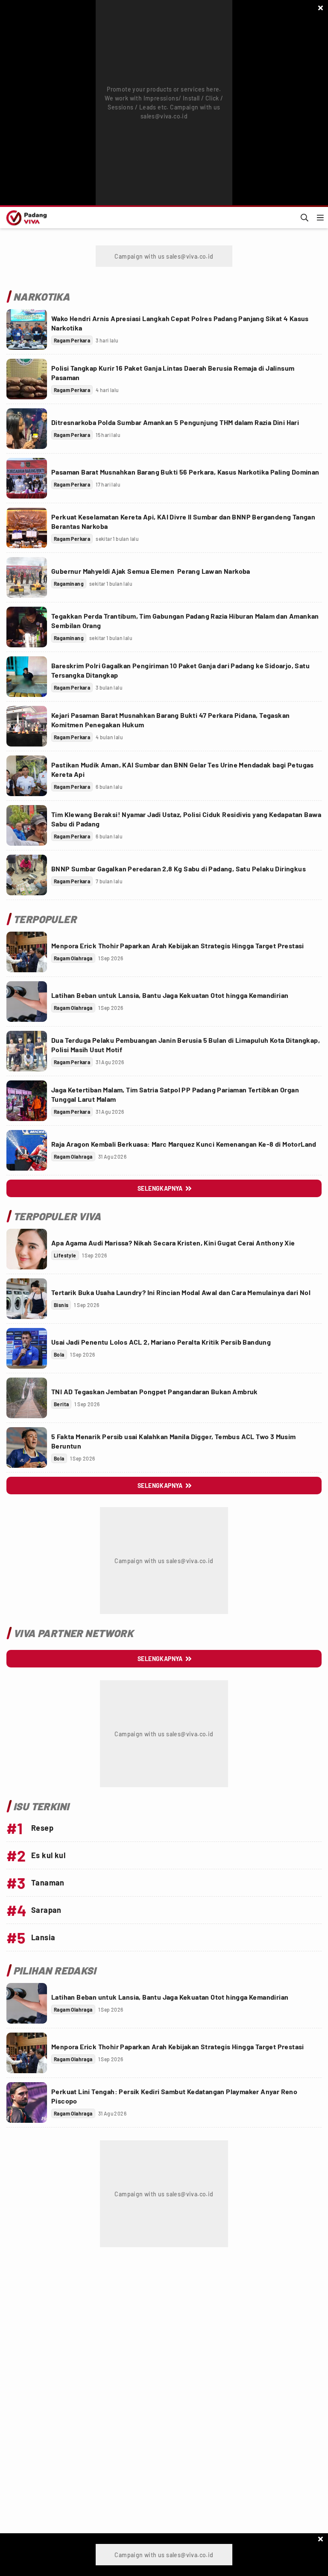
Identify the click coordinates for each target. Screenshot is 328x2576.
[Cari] (305, 218)
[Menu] (320, 218)
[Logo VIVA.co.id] (25, 218)
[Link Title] (27, 329)
